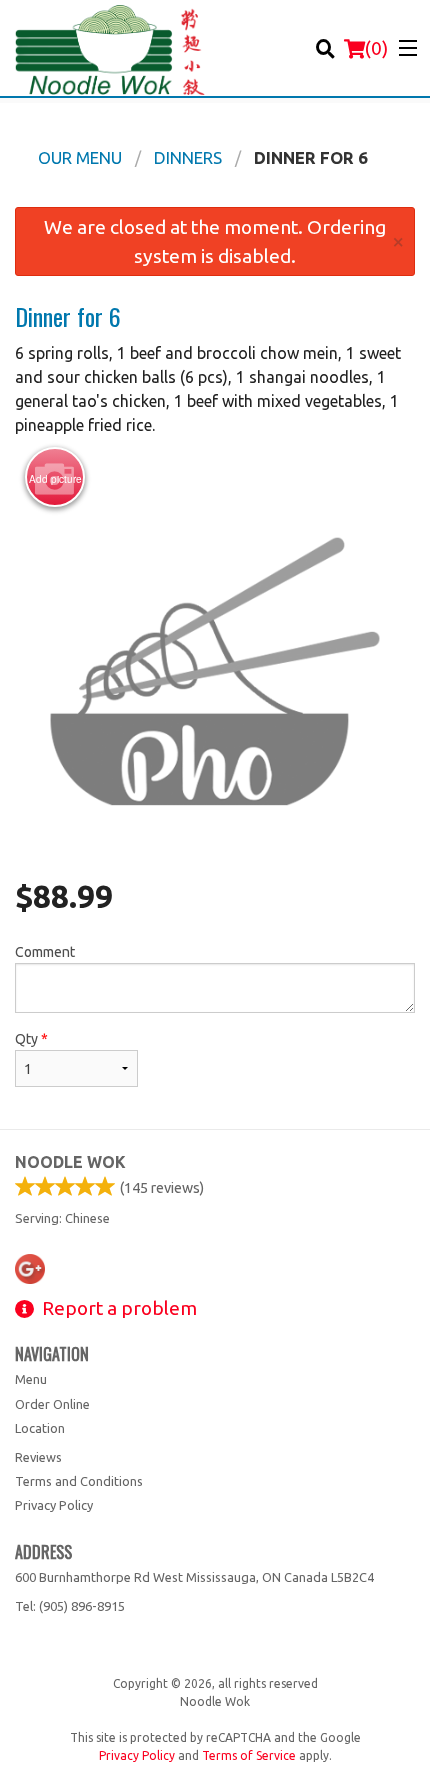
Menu (31, 1379)
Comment (45, 952)
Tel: (70, 1606)
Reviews (38, 1457)
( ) (376, 48)
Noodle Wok (70, 1162)
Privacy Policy (54, 1505)
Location (40, 1428)
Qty (31, 1039)
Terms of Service (249, 1755)
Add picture (55, 479)
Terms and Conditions (79, 1481)
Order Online (52, 1404)
